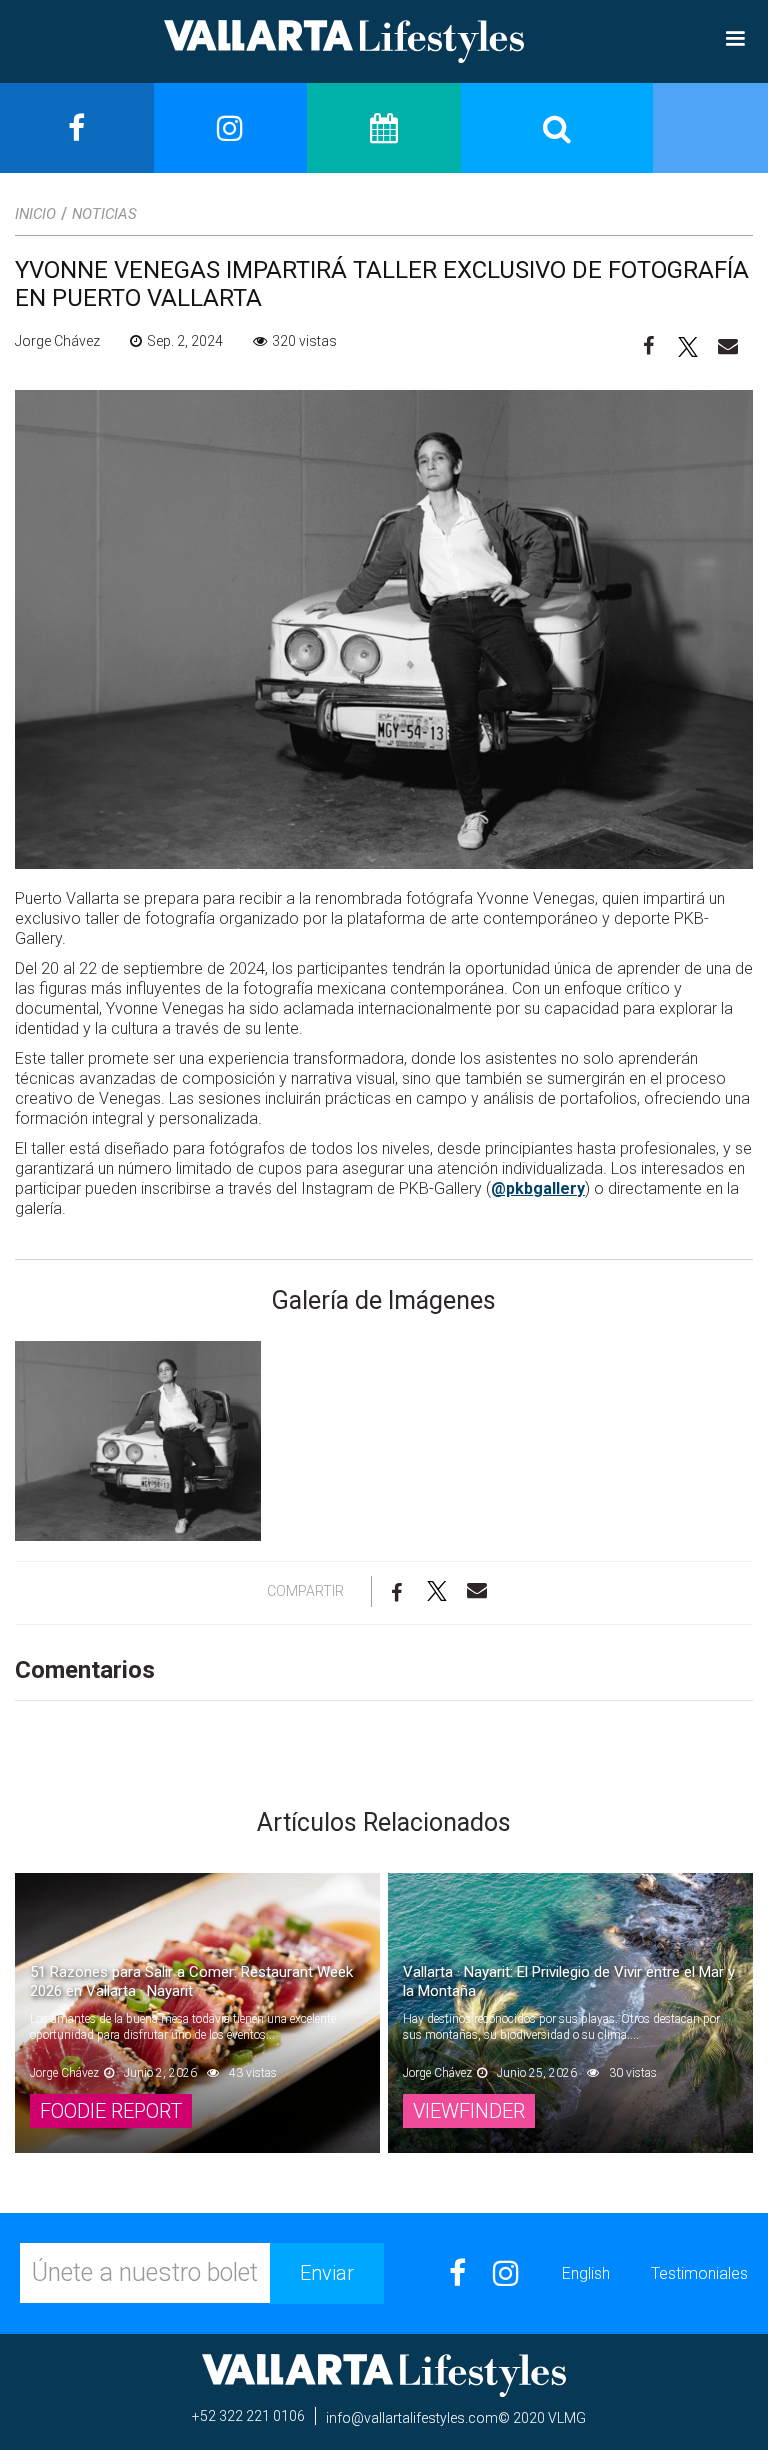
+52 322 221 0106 (248, 2416)
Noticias (104, 214)
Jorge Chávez (57, 341)
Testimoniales (699, 2273)
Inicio (35, 214)
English (586, 2273)
